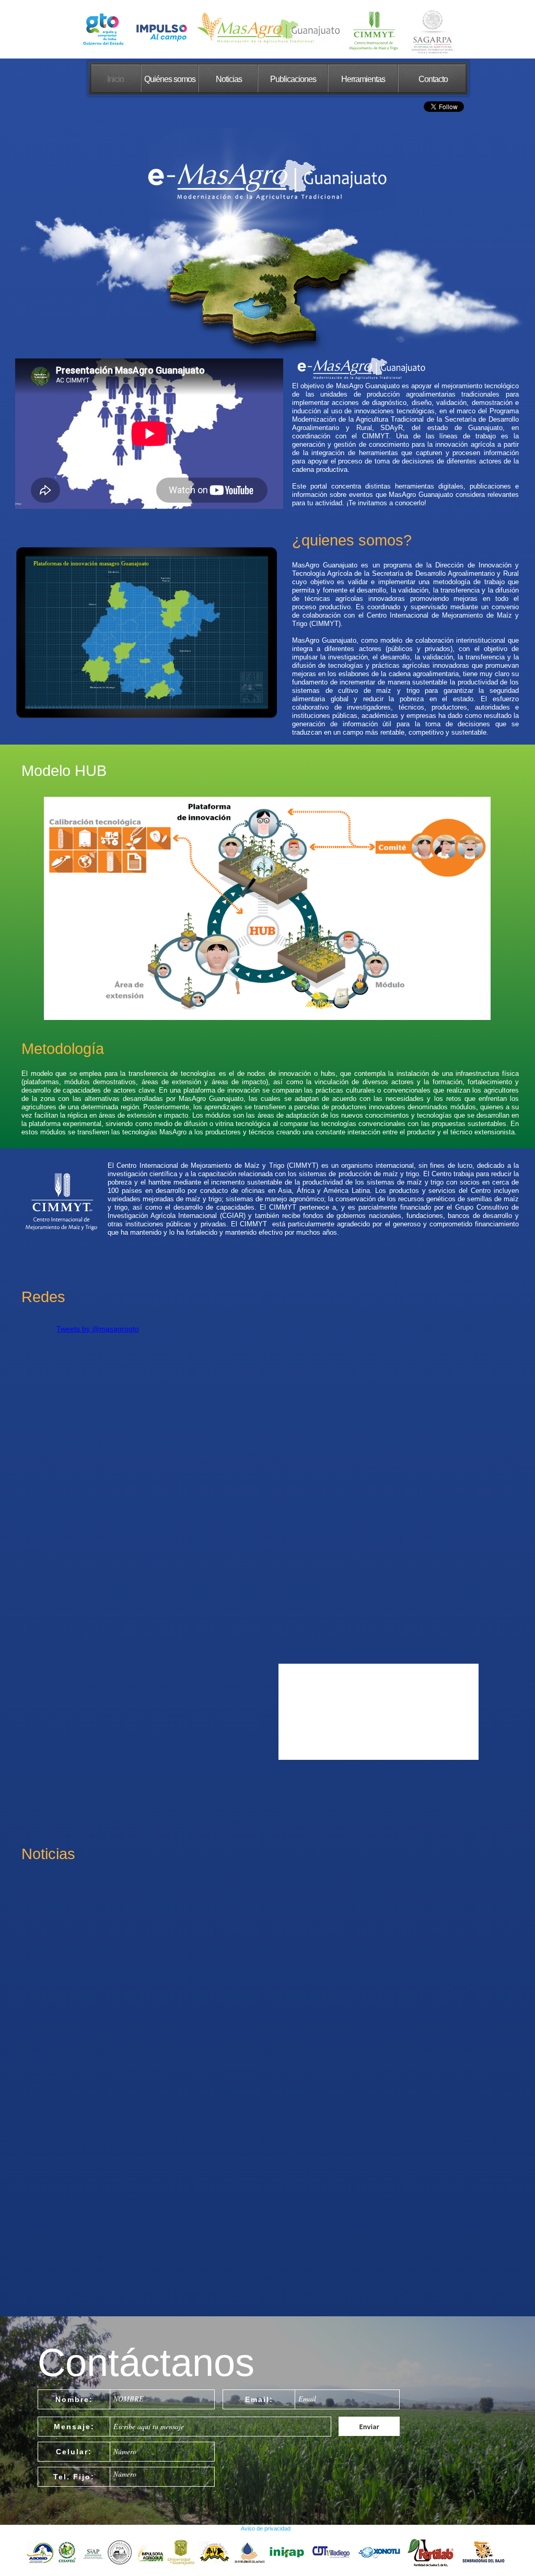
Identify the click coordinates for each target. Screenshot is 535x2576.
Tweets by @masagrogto (98, 1329)
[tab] (118, 596)
